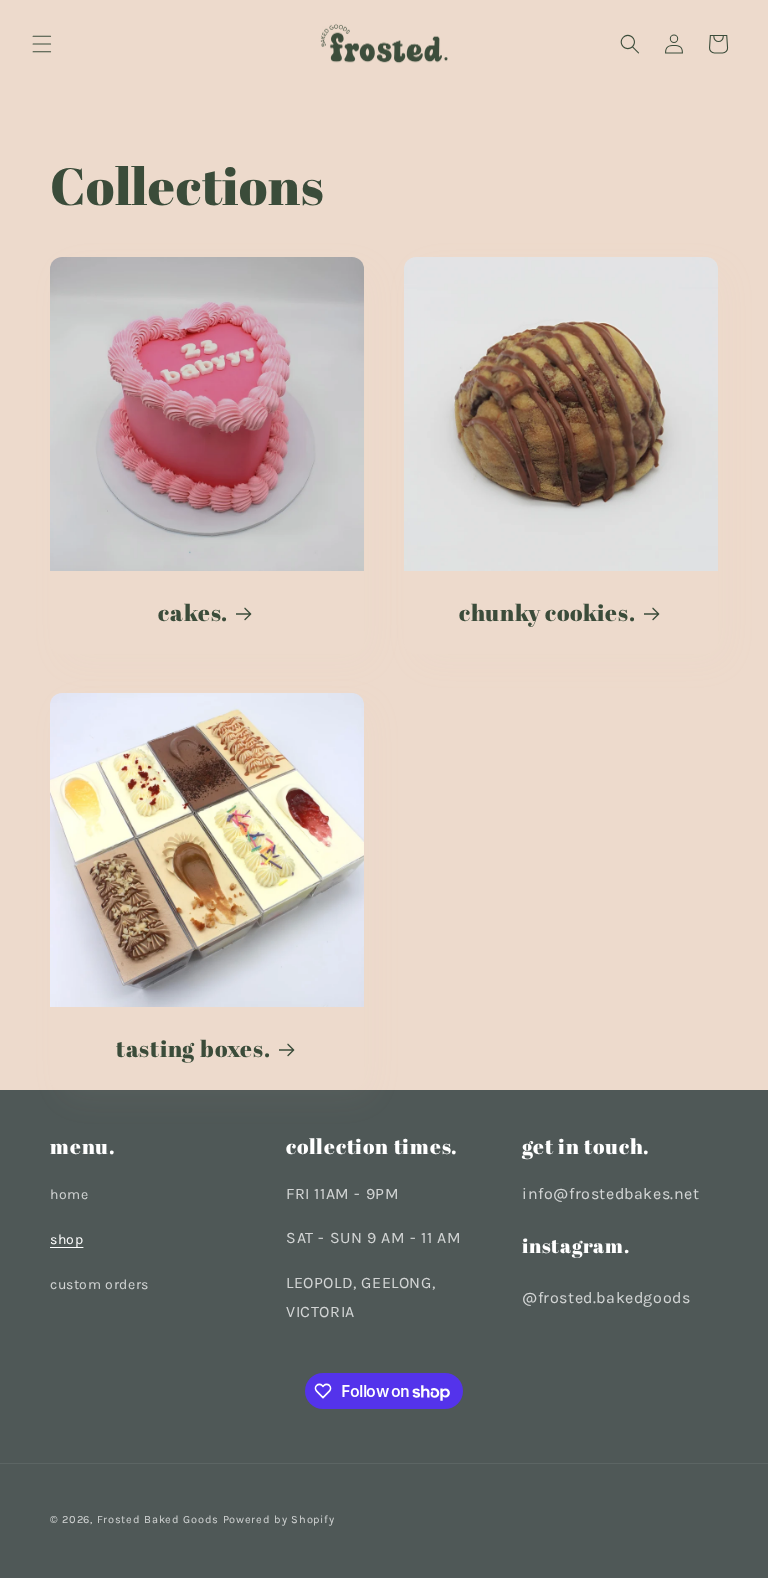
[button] (42, 44)
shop (66, 1239)
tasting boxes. (193, 1048)
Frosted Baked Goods (158, 1519)
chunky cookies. (547, 612)
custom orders (99, 1284)
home (69, 1194)
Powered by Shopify (279, 1519)
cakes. (193, 612)
